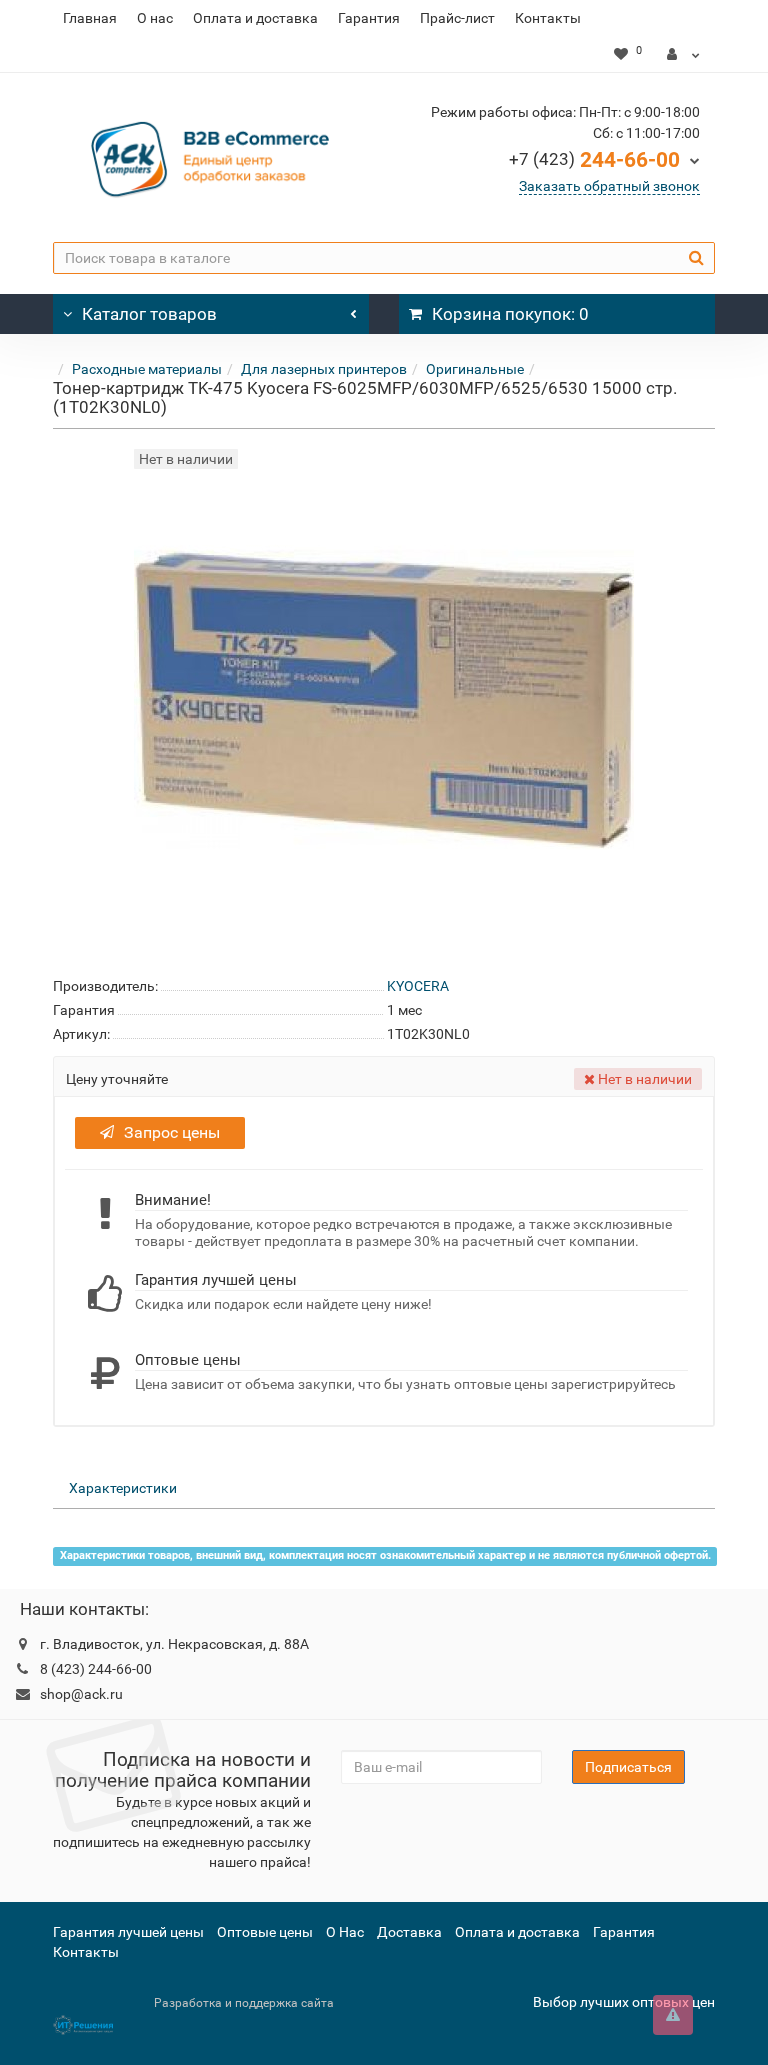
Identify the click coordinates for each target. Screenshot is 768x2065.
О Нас (345, 1932)
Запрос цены (172, 1132)
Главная (90, 18)
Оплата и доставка (255, 18)
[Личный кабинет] (683, 54)
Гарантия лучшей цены (128, 1932)
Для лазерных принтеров (324, 369)
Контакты (548, 18)
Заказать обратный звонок (609, 186)
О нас (155, 18)
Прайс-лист (457, 18)
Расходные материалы (147, 369)
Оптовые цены (265, 1932)
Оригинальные (475, 369)
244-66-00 (594, 160)
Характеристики (123, 1488)
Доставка (409, 1932)
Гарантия (369, 18)
